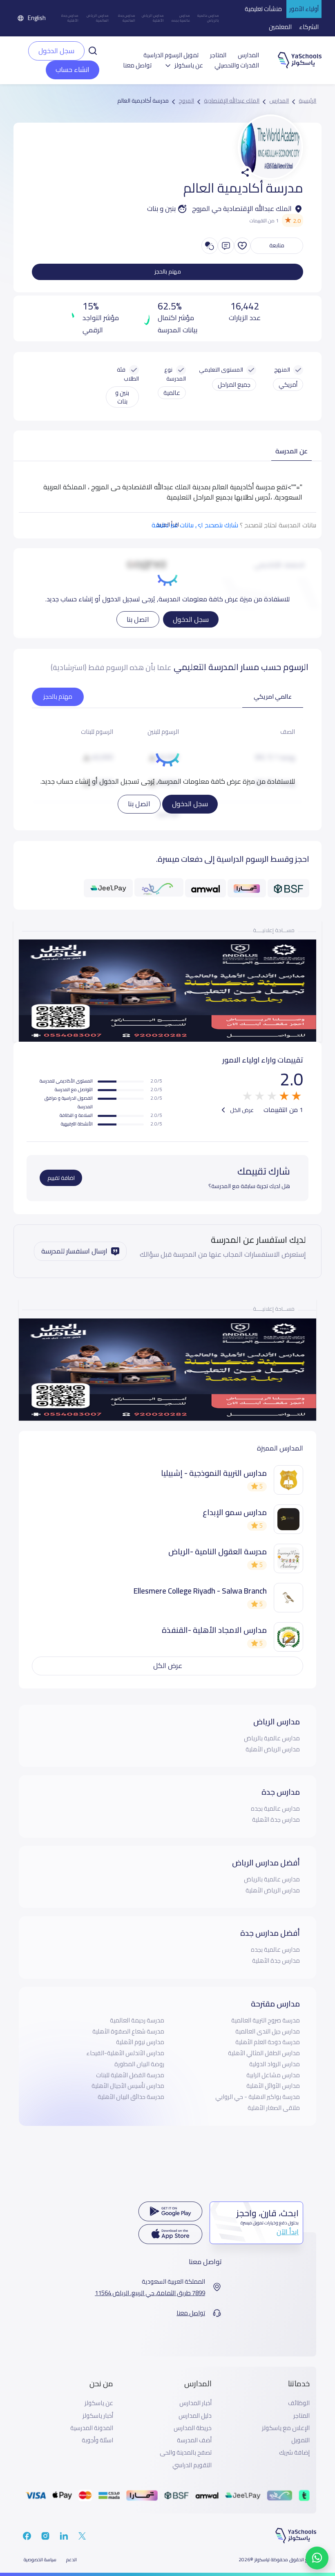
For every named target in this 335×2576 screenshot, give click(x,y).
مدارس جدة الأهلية (70, 18)
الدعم (71, 2560)
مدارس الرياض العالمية (98, 18)
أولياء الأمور (304, 9)
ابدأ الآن (288, 2232)
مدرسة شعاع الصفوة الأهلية (128, 2031)
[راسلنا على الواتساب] (317, 2558)
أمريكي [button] (288, 384)
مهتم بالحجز (168, 271)
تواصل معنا (137, 65)
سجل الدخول (191, 619)
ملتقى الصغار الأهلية (274, 2108)
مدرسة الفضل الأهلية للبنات (130, 2075)
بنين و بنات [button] (122, 397)
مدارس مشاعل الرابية (273, 2075)
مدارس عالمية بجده (181, 18)
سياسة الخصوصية (40, 2560)
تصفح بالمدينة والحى (186, 2453)
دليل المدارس (195, 2416)
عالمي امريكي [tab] (273, 696)
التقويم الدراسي (192, 2465)
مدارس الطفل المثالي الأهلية (264, 2053)
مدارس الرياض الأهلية (153, 18)
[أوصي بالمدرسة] (242, 246)
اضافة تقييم (61, 1178)
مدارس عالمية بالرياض (208, 18)
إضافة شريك (294, 2453)
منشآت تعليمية (263, 9)
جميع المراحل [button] (234, 384)
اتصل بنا (138, 619)
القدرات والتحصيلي (237, 65)
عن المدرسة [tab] (291, 451)
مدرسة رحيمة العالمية (137, 2020)
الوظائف (299, 2403)
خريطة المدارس (193, 2428)
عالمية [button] (172, 393)
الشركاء (309, 27)
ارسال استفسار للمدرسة (74, 1251)
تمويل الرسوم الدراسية (171, 55)
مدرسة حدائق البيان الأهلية (131, 2097)
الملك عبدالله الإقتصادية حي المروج (242, 209)
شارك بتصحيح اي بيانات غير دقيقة (195, 525)
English (37, 18)
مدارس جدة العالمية (127, 18)
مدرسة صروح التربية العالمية (266, 2020)
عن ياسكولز (99, 2403)
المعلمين (280, 27)
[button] (93, 50)
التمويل (300, 2440)
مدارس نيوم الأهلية (140, 2042)
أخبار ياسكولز (98, 2416)
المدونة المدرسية (92, 2428)
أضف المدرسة (194, 2440)
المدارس (248, 55)
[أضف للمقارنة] (210, 246)
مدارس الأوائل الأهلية (273, 2086)
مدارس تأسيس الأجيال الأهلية (128, 2086)
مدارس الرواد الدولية (275, 2064)
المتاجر (218, 55)
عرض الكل (241, 1110)
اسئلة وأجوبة (97, 2440)
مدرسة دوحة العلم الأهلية (268, 2042)
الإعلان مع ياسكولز (286, 2428)
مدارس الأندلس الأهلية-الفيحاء (125, 2053)
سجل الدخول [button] (56, 51)
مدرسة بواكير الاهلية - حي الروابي (258, 2097)
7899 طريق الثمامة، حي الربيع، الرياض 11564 (150, 2293)
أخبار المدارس (195, 2403)
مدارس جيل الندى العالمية (268, 2031)
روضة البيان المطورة (139, 2064)
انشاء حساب (73, 70)
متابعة (277, 245)
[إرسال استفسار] (226, 246)
